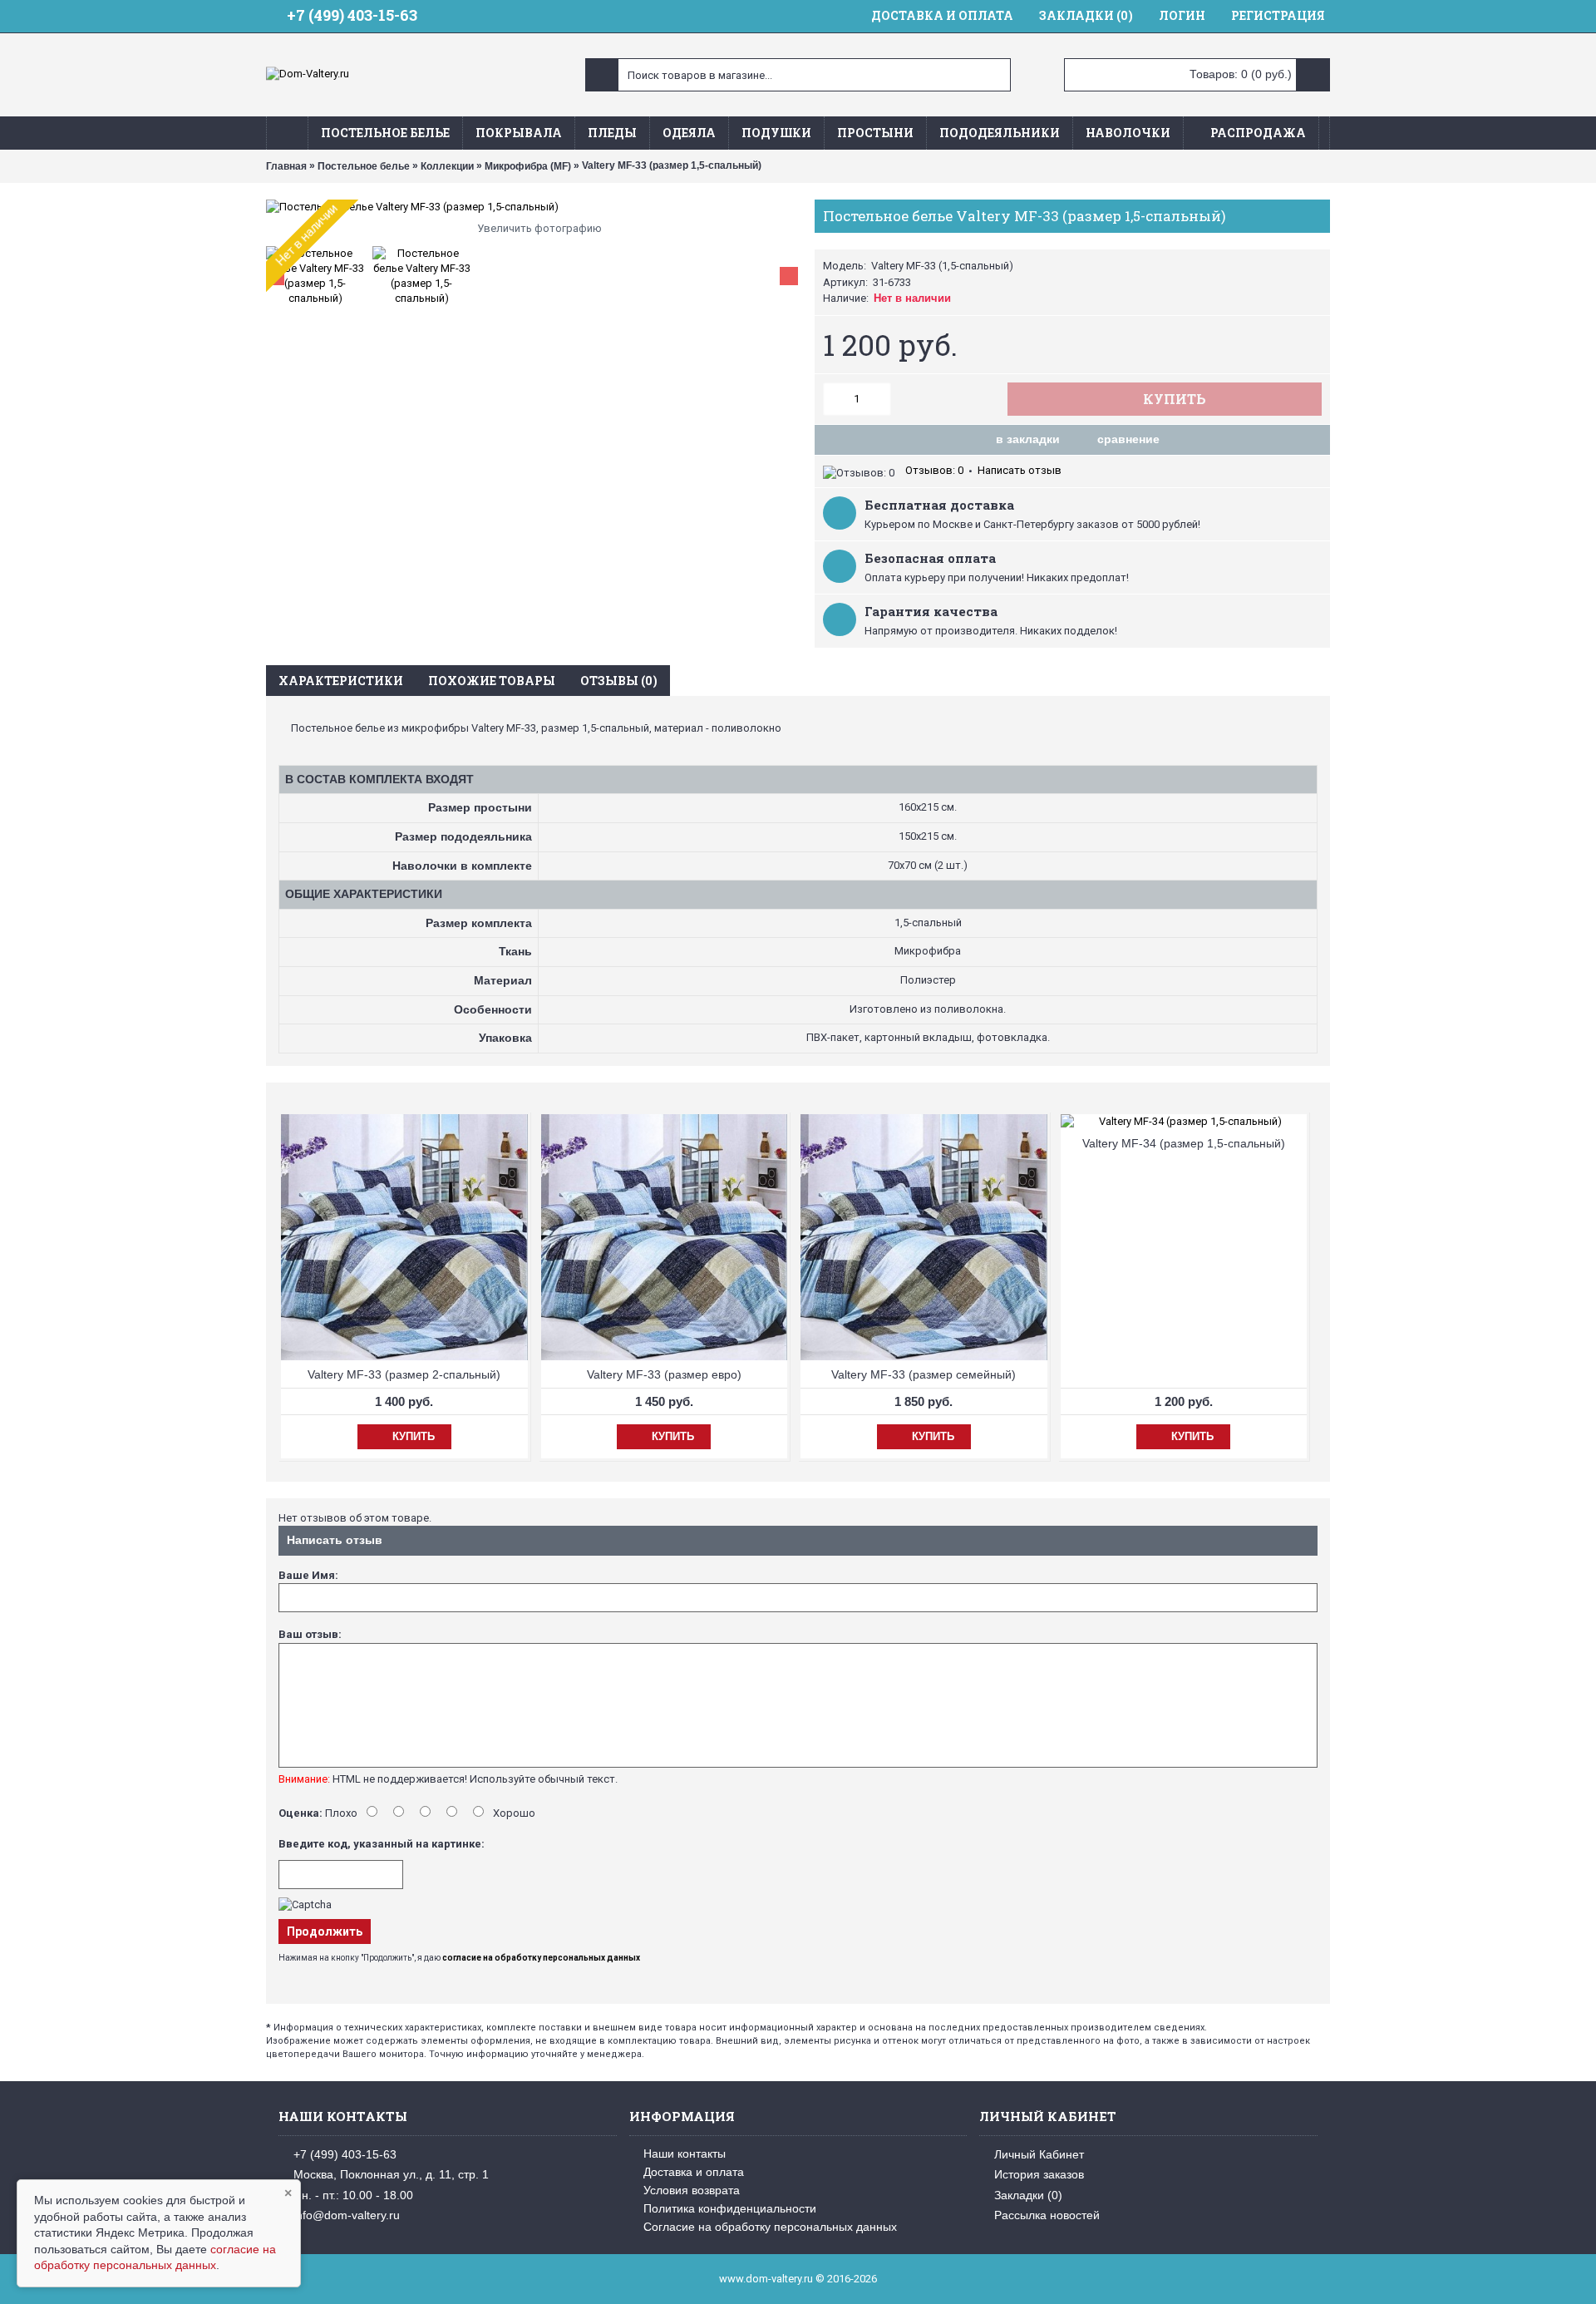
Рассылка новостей (1047, 2215)
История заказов (1039, 2174)
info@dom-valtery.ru (347, 2215)
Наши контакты (685, 2154)
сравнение (1128, 439)
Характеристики (341, 681)
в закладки (1028, 439)
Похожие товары (492, 681)
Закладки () (1028, 2195)
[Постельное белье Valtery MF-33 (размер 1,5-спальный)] (532, 207)
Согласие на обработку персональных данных (770, 2227)
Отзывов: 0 (934, 470)
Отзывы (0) (619, 681)
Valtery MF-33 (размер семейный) (924, 1374)
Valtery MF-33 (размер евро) (664, 1374)
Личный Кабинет (1039, 2154)
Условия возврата (692, 2190)
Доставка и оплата (694, 2172)
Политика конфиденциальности (730, 2208)
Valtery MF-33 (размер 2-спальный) (404, 1374)
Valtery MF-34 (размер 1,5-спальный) (1184, 1143)
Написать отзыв (1020, 470)
